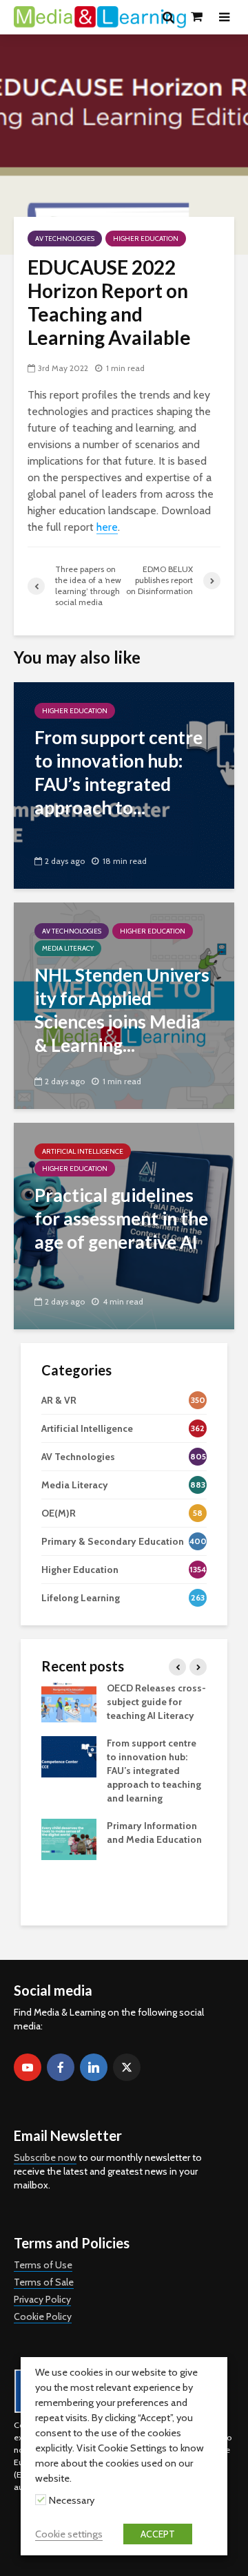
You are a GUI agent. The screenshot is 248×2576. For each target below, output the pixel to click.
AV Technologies (65, 239)
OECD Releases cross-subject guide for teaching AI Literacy (156, 1702)
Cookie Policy (43, 2316)
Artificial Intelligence (83, 1151)
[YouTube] (28, 2067)
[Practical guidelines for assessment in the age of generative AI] (124, 1225)
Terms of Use (43, 2265)
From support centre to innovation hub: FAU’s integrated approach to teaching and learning (154, 1771)
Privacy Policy (42, 2299)
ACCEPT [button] (158, 2534)
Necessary (72, 2500)
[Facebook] (61, 2067)
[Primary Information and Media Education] (69, 1839)
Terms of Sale (44, 2282)
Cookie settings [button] (69, 2534)
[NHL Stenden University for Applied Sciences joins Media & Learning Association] (124, 1005)
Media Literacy (68, 948)
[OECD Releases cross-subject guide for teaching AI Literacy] (69, 1701)
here (107, 527)
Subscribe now (45, 2157)
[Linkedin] (94, 2067)
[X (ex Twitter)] (127, 2067)
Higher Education (146, 239)
